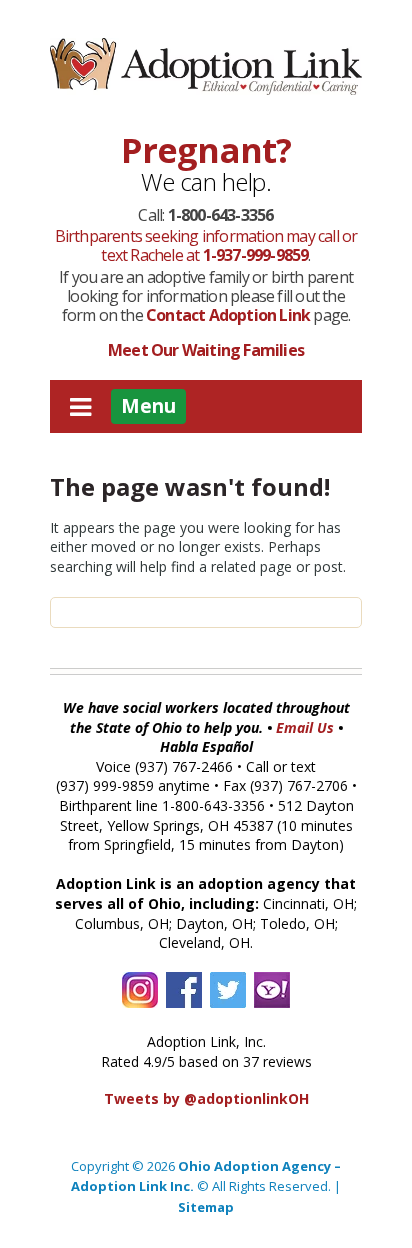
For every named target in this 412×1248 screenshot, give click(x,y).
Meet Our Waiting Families (206, 350)
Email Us (305, 727)
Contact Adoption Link (229, 315)
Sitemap (206, 1207)
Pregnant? (206, 150)
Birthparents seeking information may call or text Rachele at (206, 245)
